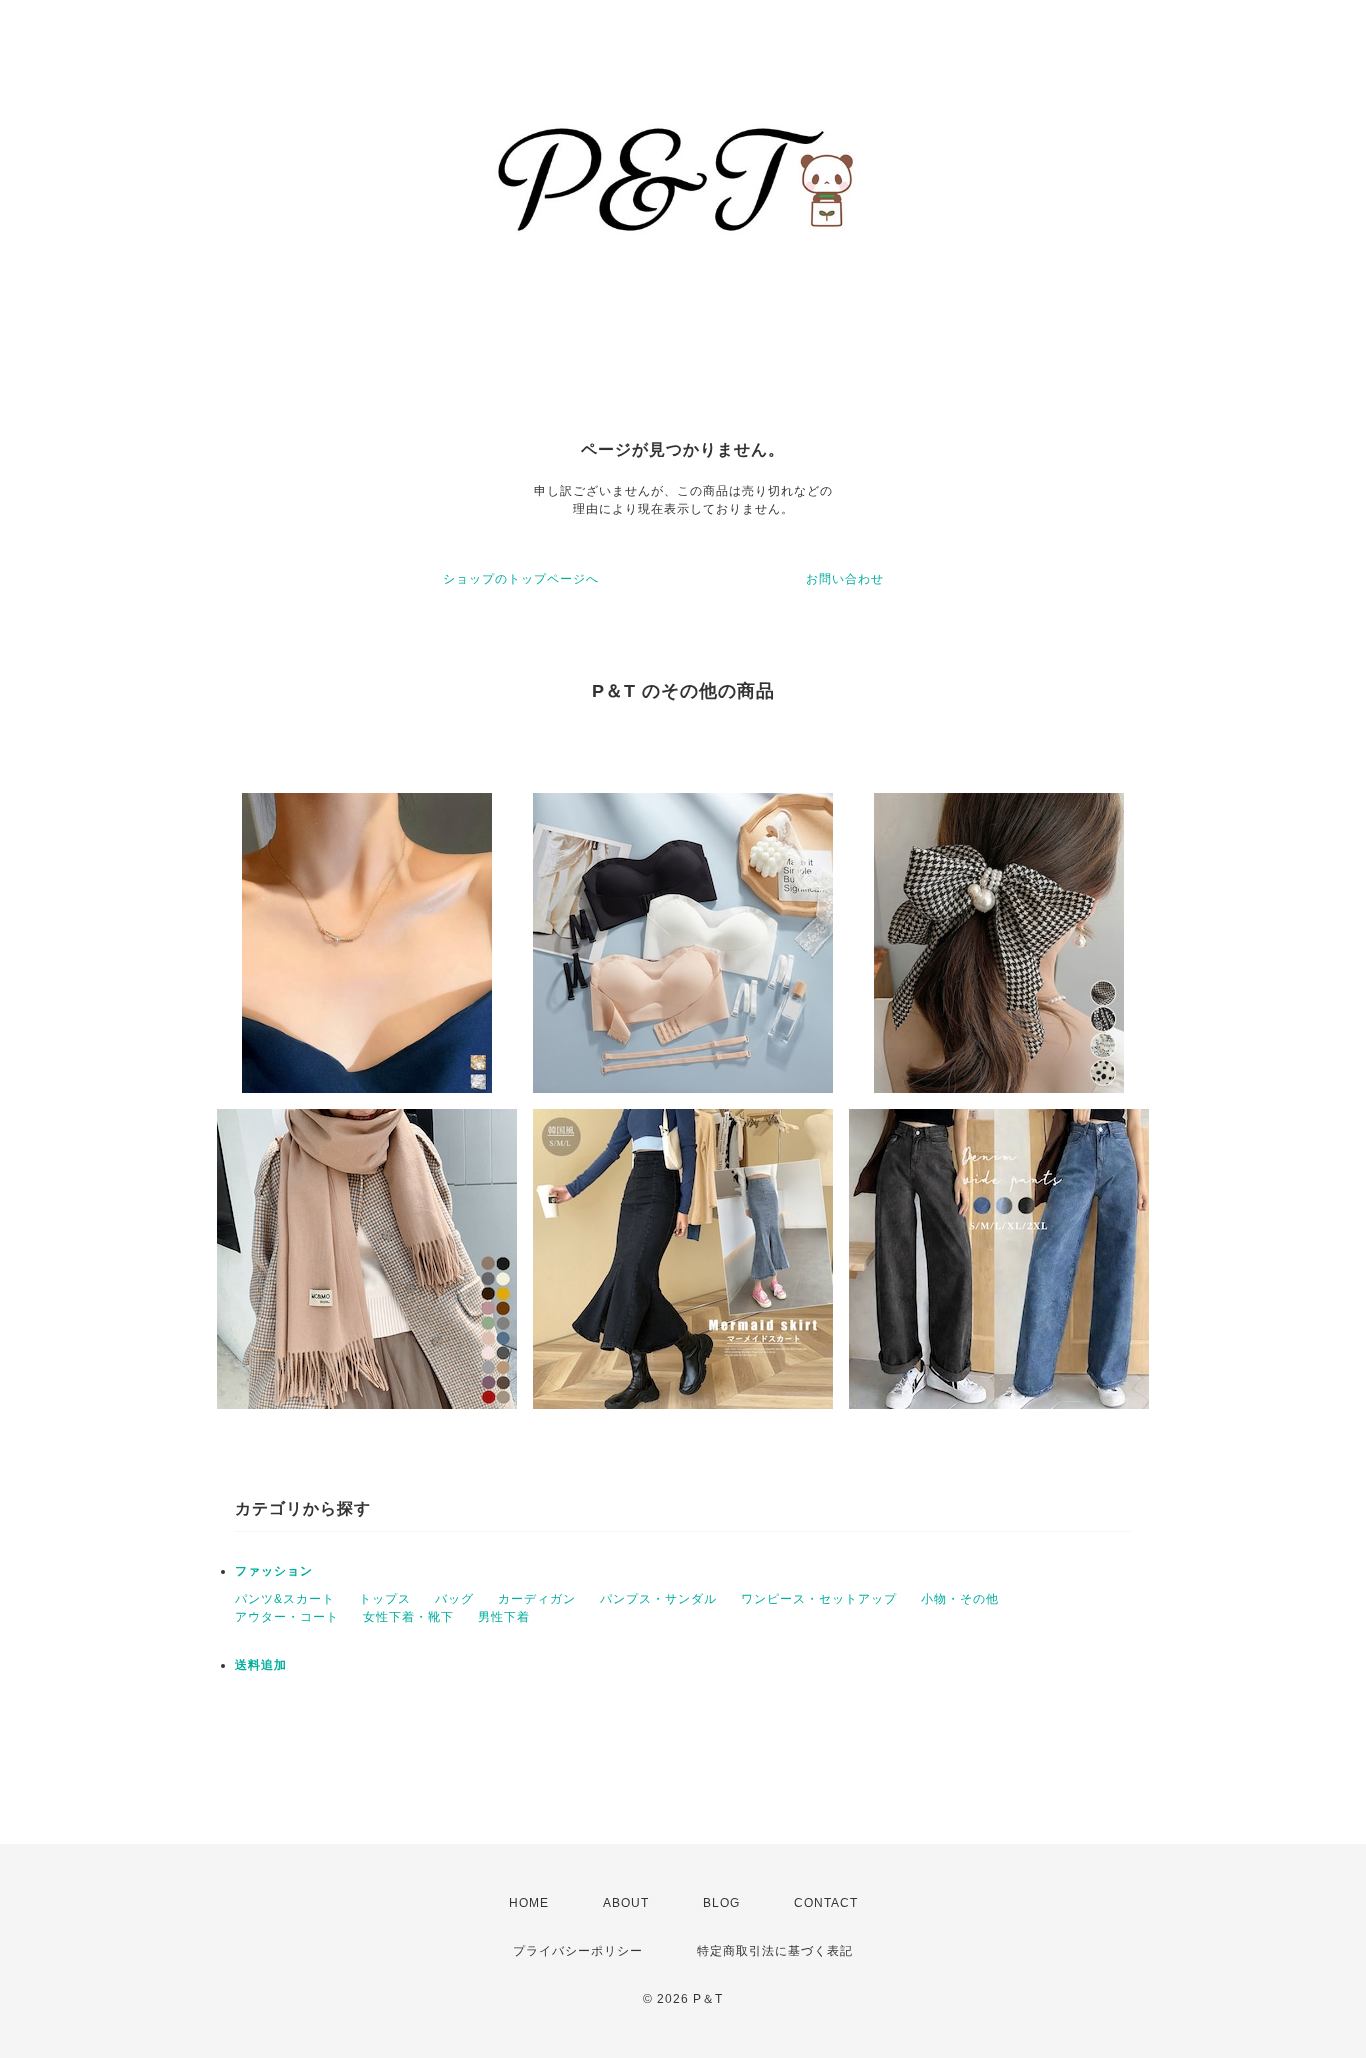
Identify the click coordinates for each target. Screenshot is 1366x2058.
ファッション (274, 1571)
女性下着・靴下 (408, 1617)
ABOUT (626, 1903)
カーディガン (537, 1599)
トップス (385, 1599)
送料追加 (261, 1665)
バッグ (454, 1599)
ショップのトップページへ (521, 579)
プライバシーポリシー (578, 1951)
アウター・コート (287, 1617)
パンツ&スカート (285, 1599)
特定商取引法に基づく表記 (775, 1951)
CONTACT (826, 1903)
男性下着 (504, 1617)
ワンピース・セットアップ (819, 1599)
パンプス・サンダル (658, 1599)
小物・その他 (960, 1599)
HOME (529, 1903)
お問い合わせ (845, 579)
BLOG (721, 1903)
